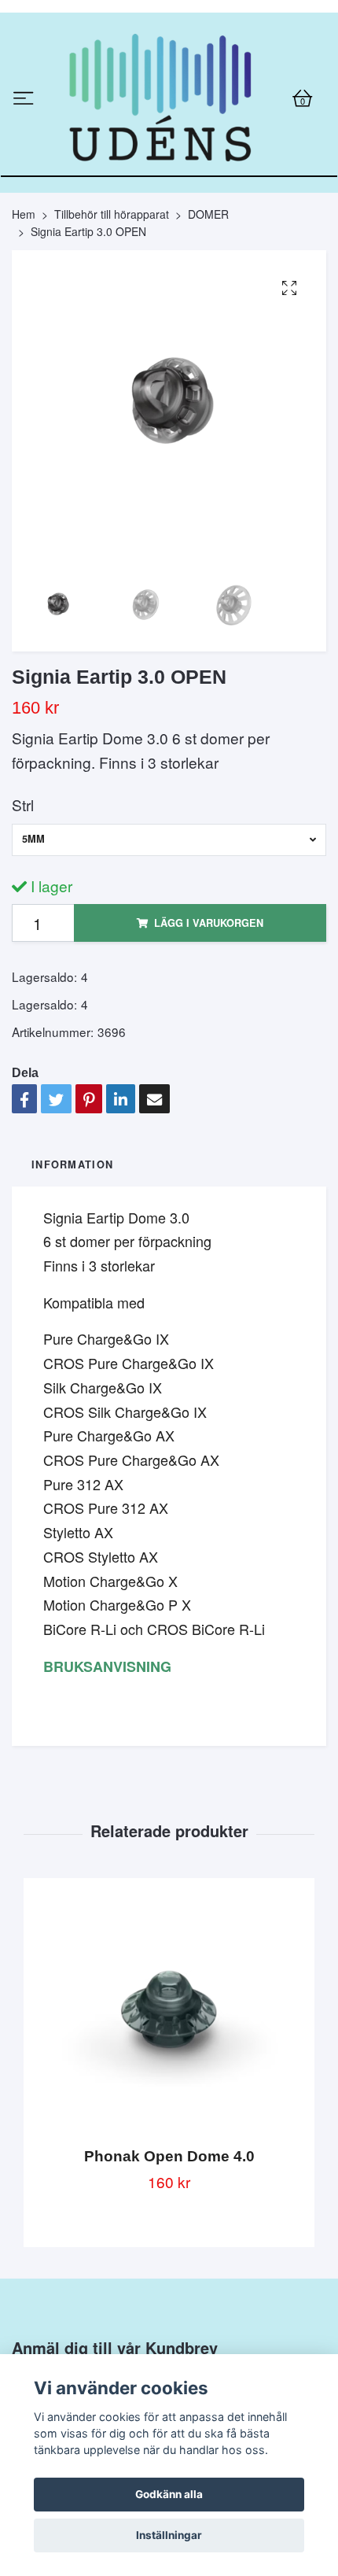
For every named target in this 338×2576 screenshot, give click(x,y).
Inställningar (169, 2535)
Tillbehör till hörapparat (112, 342)
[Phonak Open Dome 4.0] (169, 2146)
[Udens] (169, 163)
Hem (24, 342)
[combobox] (169, 969)
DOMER (208, 342)
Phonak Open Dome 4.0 (169, 2285)
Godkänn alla (169, 2494)
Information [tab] (72, 1294)
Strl (23, 934)
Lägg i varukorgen (209, 1052)
